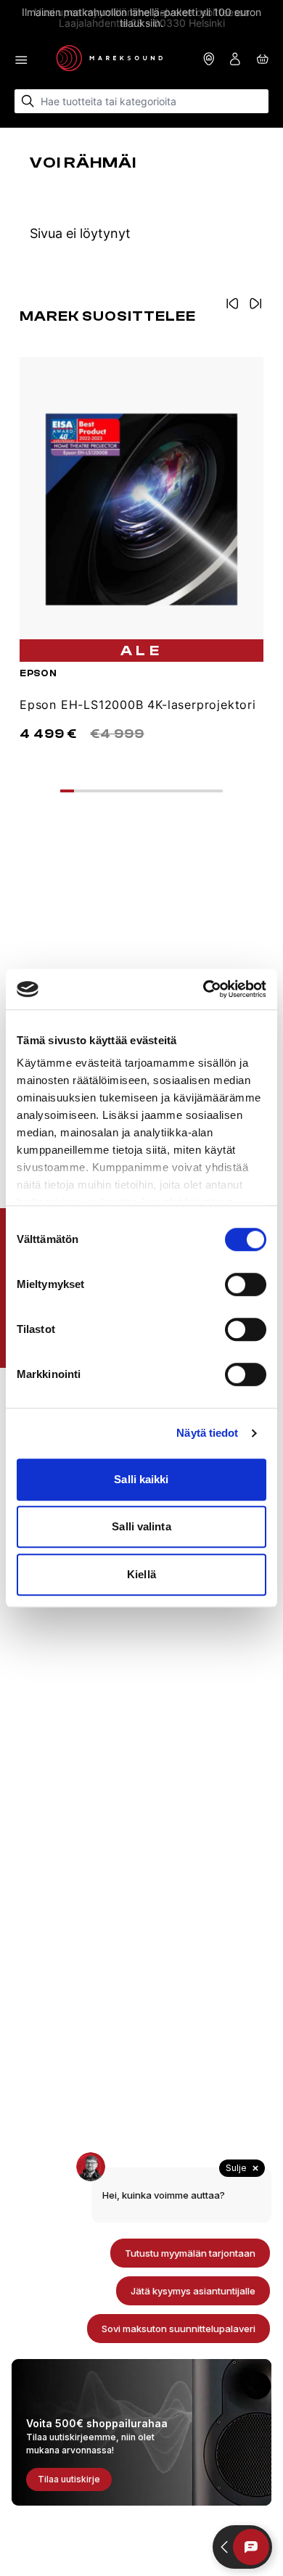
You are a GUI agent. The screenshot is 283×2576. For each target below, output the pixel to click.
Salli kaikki (141, 1479)
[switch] (246, 1284)
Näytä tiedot (207, 1433)
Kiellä (141, 1574)
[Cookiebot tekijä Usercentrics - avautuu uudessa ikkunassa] (204, 989)
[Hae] (28, 101)
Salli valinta (141, 1526)
